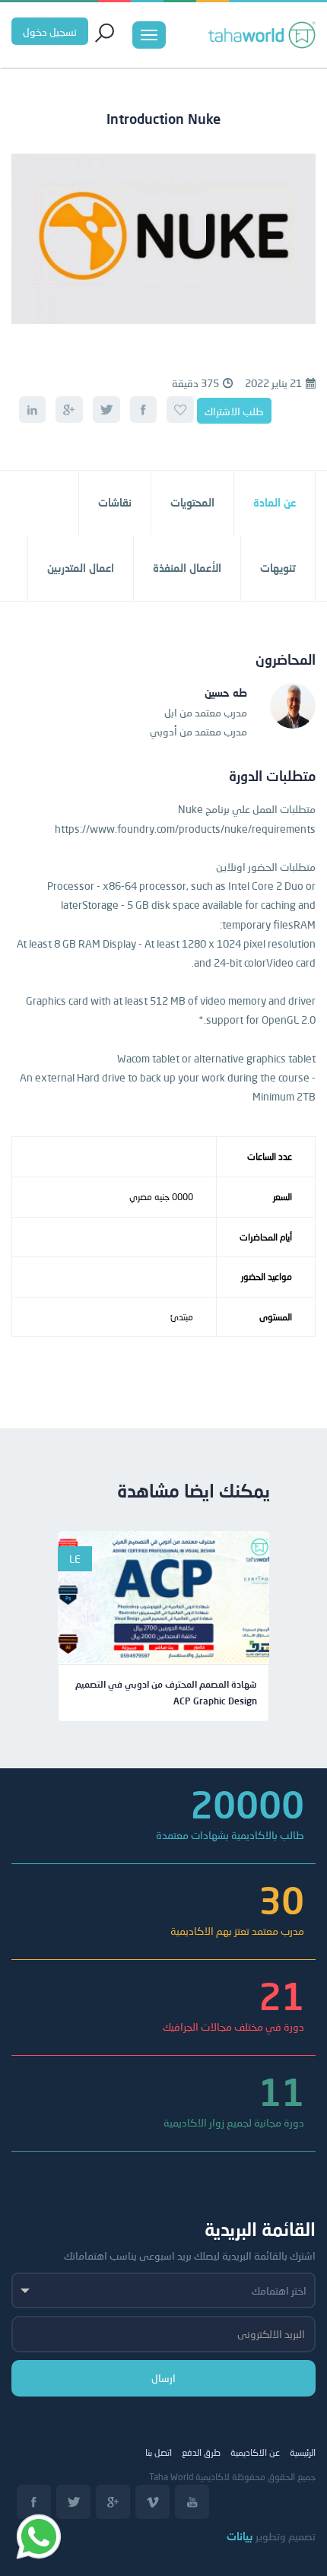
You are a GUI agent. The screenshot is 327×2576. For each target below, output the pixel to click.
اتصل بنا (159, 2452)
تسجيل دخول (50, 32)
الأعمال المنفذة (187, 568)
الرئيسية (303, 2452)
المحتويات (192, 502)
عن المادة (275, 502)
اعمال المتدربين (81, 568)
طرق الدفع (201, 2452)
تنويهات (278, 568)
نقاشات (115, 502)
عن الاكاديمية (255, 2452)
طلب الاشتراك (234, 411)
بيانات (240, 2536)
